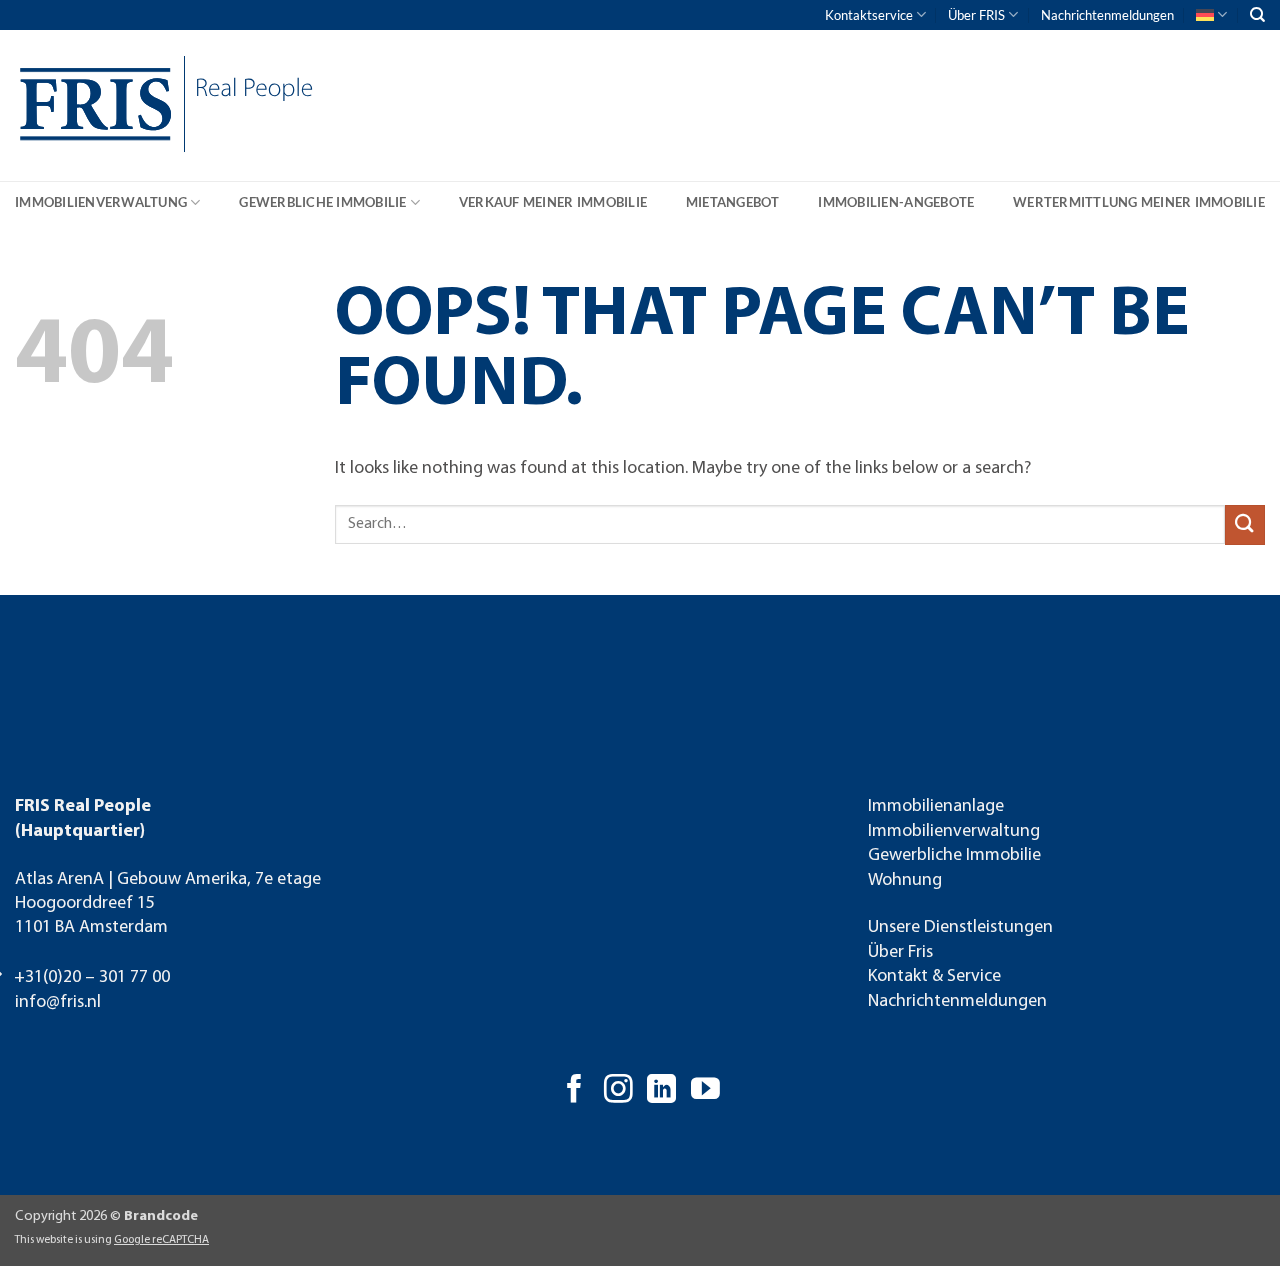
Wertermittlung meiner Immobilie (1139, 202)
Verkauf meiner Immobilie (553, 202)
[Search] (1257, 15)
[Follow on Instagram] (618, 1091)
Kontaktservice (869, 15)
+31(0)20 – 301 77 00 (92, 977)
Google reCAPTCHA (161, 1240)
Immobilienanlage (936, 806)
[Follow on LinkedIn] (661, 1091)
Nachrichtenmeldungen (1107, 15)
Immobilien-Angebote (896, 202)
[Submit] (1245, 524)
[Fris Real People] (90, 108)
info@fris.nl (58, 1002)
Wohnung (905, 880)
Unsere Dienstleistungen (960, 927)
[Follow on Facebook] (574, 1091)
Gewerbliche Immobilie (322, 202)
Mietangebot (733, 202)
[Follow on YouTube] (705, 1091)
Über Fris (900, 952)
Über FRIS (976, 15)
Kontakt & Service (934, 976)
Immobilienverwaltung (101, 202)
